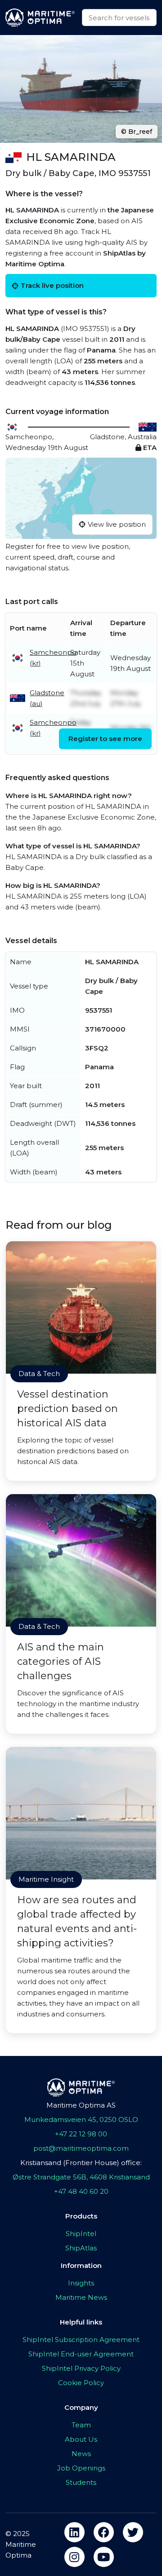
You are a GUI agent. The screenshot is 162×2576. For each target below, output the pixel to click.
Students (81, 2482)
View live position (117, 524)
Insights (81, 2283)
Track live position (52, 285)
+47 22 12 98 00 (81, 2134)
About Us (81, 2439)
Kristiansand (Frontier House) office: (81, 2163)
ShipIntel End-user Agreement (81, 2354)
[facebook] (104, 2532)
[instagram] (74, 2557)
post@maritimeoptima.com (81, 2148)
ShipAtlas (81, 2248)
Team (81, 2425)
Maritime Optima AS (81, 2105)
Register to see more (105, 739)
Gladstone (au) (47, 698)
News (81, 2454)
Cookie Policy (81, 2383)
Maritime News (81, 2297)
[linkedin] (74, 2532)
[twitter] (133, 2532)
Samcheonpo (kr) (53, 658)
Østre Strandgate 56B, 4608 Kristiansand (81, 2177)
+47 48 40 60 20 (81, 2191)
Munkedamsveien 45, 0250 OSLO (81, 2119)
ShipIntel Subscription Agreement (81, 2340)
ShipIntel (81, 2234)
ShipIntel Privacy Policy (81, 2368)
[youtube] (104, 2557)
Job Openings (81, 2468)
